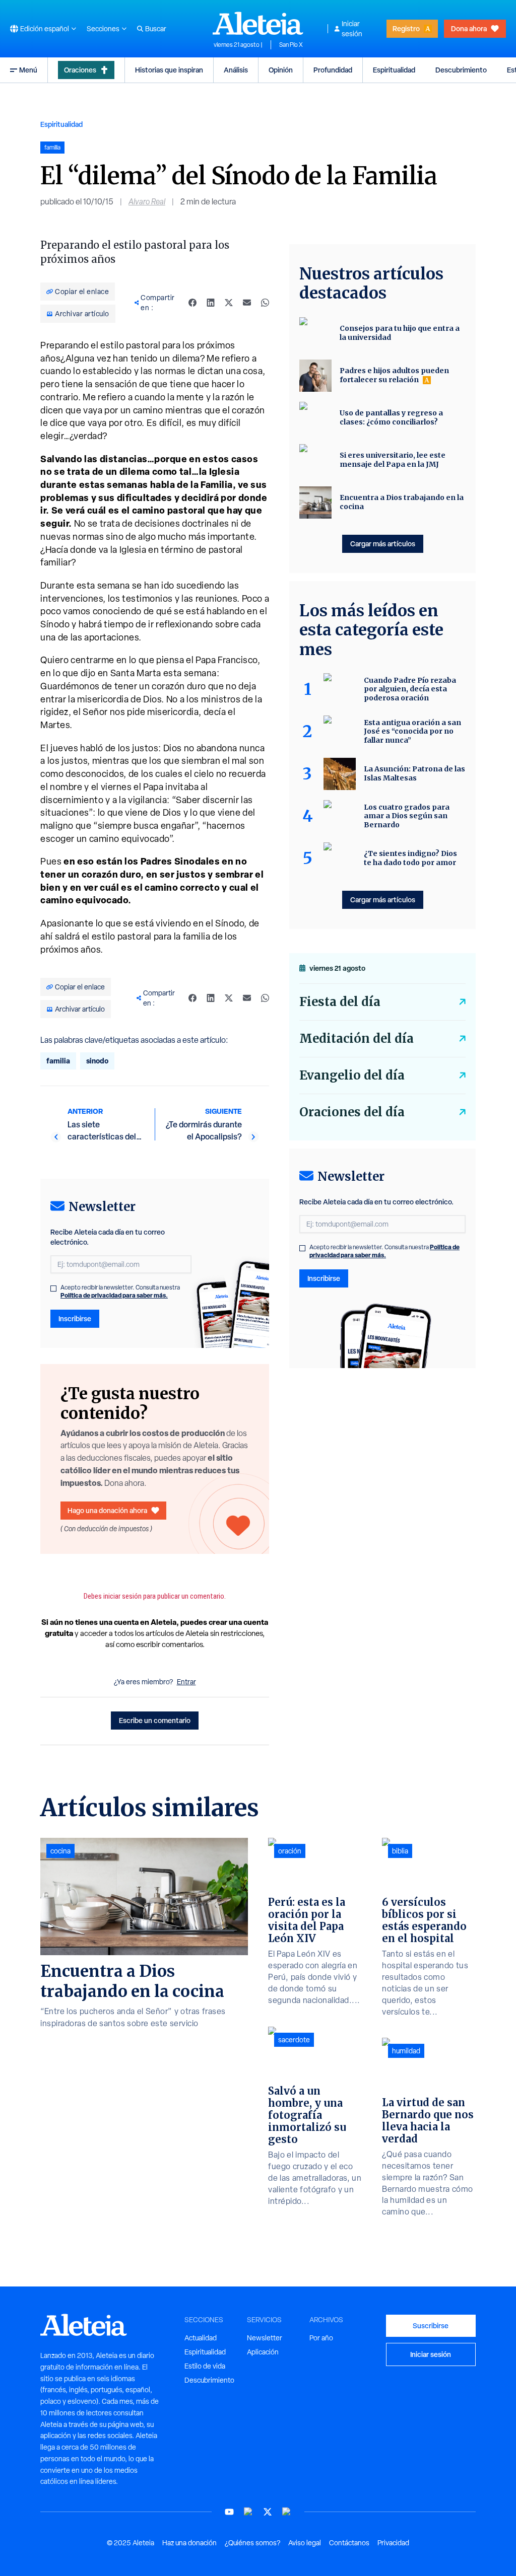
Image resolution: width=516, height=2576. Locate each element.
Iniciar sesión (352, 29)
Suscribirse (431, 2325)
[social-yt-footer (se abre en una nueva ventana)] (229, 2512)
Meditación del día (357, 1039)
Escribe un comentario (155, 1720)
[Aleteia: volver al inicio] (258, 23)
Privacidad (393, 2543)
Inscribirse (75, 1318)
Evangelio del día (352, 1075)
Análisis (236, 70)
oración (290, 1851)
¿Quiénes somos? (252, 2543)
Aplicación (263, 2352)
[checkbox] (53, 1289)
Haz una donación (189, 2543)
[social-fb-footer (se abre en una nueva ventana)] (248, 2512)
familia (58, 1061)
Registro (406, 28)
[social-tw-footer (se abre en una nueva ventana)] (268, 2512)
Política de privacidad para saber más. (114, 1295)
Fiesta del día (340, 1002)
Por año (321, 2338)
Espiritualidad (394, 70)
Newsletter (265, 2338)
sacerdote (294, 2040)
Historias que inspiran (169, 70)
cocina (60, 1851)
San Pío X (291, 45)
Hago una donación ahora (107, 1510)
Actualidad (201, 2338)
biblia (400, 1851)
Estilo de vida (205, 2366)
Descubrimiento (461, 70)
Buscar (156, 29)
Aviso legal (305, 2543)
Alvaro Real (147, 202)
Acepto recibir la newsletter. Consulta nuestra (120, 1292)
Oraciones (80, 70)
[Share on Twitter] (229, 303)
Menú (28, 70)
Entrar (186, 1682)
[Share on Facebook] (192, 303)
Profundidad (333, 70)
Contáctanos (349, 2543)
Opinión (281, 70)
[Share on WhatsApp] (265, 303)
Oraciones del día (352, 1112)
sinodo (97, 1061)
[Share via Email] (247, 303)
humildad (406, 2051)
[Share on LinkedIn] (211, 303)
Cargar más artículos (383, 544)
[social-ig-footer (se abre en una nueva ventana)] (287, 2512)
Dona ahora (469, 28)
